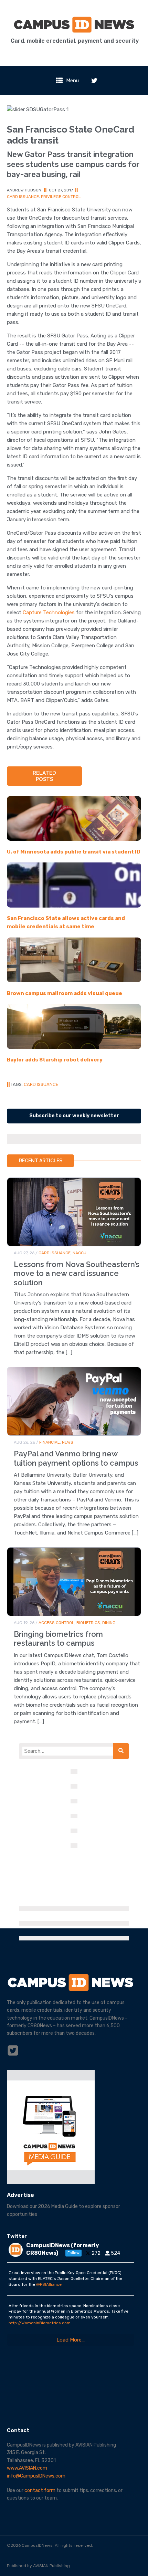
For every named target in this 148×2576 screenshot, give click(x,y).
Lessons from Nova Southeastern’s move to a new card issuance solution (77, 1273)
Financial (50, 1442)
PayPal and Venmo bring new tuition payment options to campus (76, 1458)
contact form (40, 2490)
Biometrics (88, 1623)
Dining (109, 1623)
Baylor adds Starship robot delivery (55, 1060)
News (68, 1442)
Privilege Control (61, 197)
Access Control (56, 1623)
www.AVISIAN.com (27, 2468)
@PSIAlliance (49, 2284)
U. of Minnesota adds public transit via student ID (74, 852)
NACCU (80, 1253)
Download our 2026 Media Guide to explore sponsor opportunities (64, 2210)
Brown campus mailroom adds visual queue (65, 993)
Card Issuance (23, 197)
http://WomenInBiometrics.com (40, 2323)
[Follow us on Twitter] (94, 81)
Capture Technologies (49, 612)
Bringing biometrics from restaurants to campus (58, 1638)
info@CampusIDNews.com (36, 2476)
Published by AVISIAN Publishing (38, 2566)
